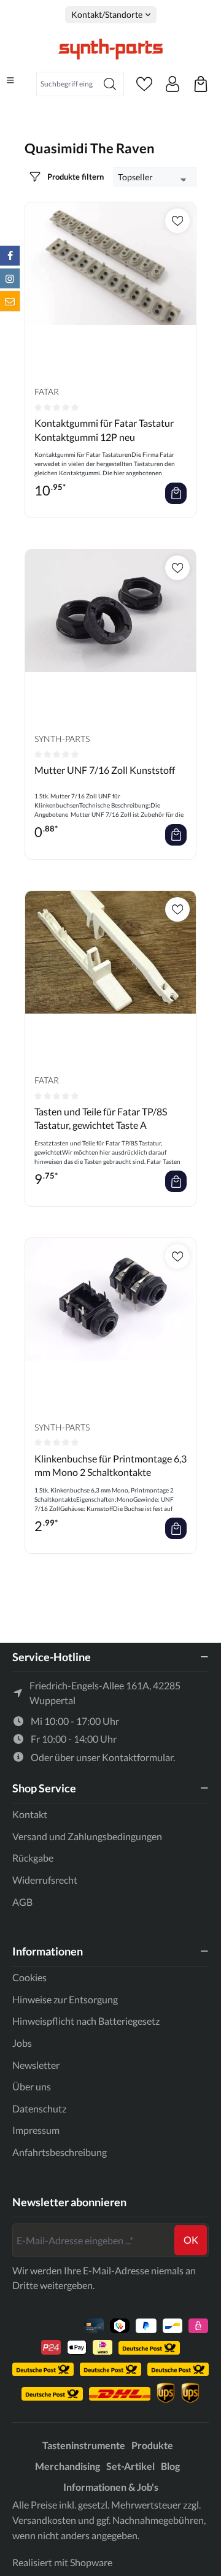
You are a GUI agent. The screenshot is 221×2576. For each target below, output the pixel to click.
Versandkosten (44, 2520)
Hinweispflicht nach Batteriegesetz (86, 2021)
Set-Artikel (130, 2466)
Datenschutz (39, 2108)
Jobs (22, 2043)
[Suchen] (110, 84)
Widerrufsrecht (45, 1880)
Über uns (32, 2086)
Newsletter (36, 2065)
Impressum (36, 2130)
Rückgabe (33, 1858)
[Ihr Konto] (173, 84)
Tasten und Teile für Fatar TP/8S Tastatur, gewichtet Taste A (101, 1118)
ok (191, 2240)
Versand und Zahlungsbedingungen (87, 1836)
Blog (170, 2466)
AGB (22, 1902)
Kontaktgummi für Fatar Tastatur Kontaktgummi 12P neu (104, 430)
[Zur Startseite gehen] (110, 49)
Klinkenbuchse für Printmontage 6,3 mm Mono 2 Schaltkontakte (110, 1465)
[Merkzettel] (144, 84)
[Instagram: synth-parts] (10, 278)
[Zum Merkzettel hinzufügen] (177, 221)
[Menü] (10, 80)
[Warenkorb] (201, 84)
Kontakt (30, 1814)
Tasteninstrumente (84, 2445)
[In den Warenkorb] (176, 493)
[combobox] (67, 84)
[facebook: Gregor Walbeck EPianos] (10, 256)
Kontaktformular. (138, 1757)
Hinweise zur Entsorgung (65, 1999)
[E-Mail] (10, 301)
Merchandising (68, 2466)
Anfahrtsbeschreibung (60, 2152)
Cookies (29, 1977)
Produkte (152, 2445)
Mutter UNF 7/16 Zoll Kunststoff (105, 770)
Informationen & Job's (111, 2487)
